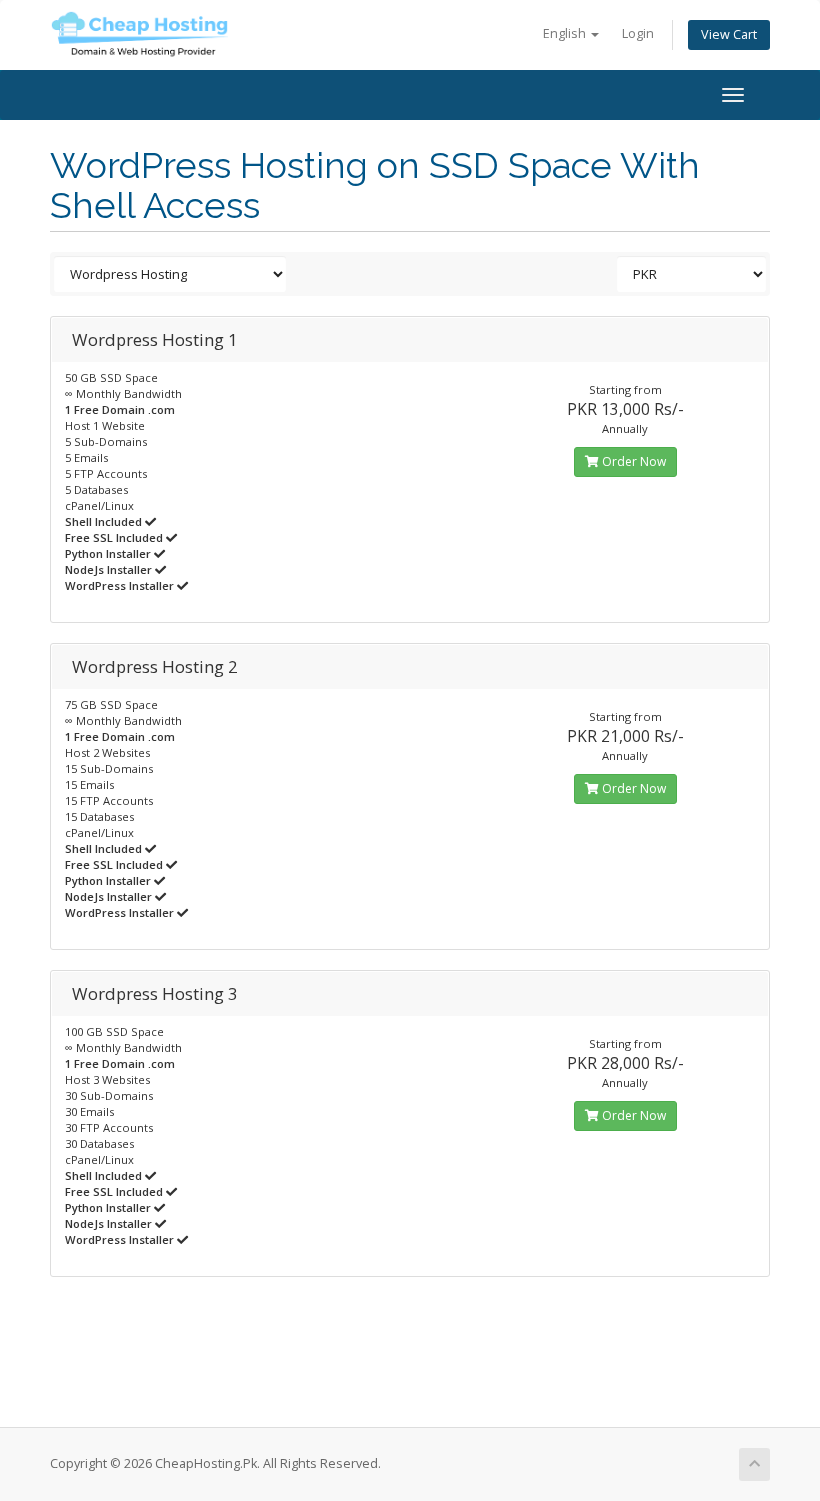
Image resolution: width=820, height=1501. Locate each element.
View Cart (729, 34)
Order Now (632, 461)
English (566, 33)
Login (638, 33)
